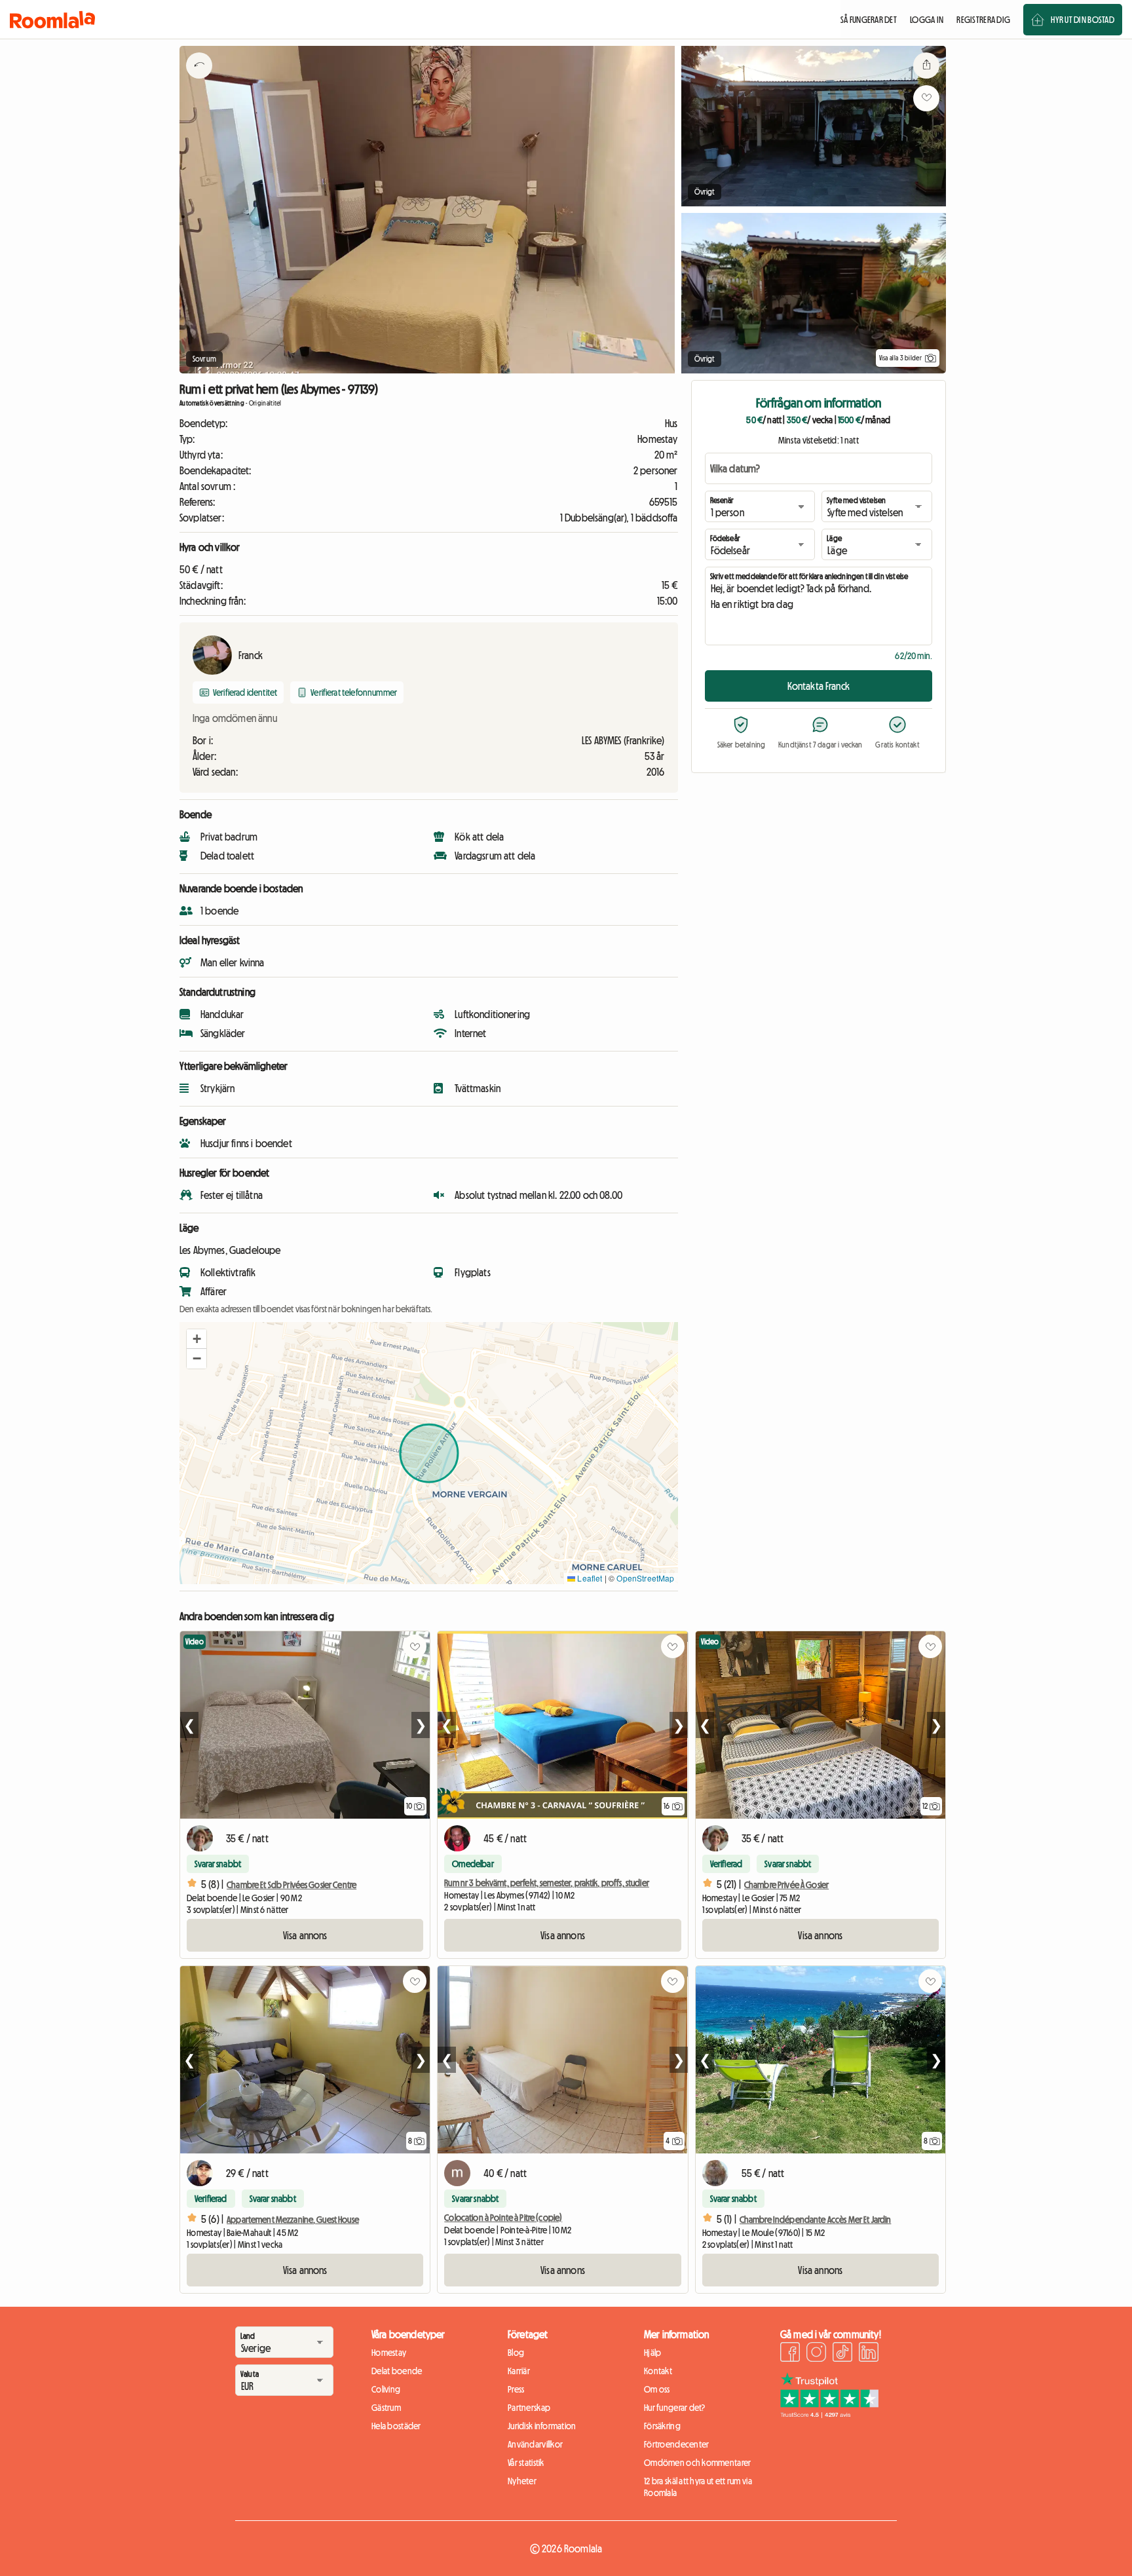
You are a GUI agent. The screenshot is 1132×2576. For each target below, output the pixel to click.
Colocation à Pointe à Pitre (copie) (503, 2218)
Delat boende (397, 2371)
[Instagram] (816, 2354)
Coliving (386, 2389)
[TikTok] (842, 2354)
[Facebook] (790, 2354)
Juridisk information (542, 2426)
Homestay (389, 2353)
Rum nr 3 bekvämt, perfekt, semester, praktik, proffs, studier (547, 1883)
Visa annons (305, 1935)
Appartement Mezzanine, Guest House (293, 2220)
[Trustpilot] (829, 2414)
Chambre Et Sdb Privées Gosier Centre (292, 1885)
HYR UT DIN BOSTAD (1083, 20)
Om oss (657, 2389)
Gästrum (386, 2408)
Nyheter (522, 2481)
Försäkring (662, 2426)
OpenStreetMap (645, 1578)
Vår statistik (526, 2463)
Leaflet (589, 1578)
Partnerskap (529, 2408)
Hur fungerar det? (675, 2408)
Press (516, 2389)
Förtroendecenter (676, 2444)
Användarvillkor (535, 2444)
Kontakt (658, 2371)
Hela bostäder (396, 2426)
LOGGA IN (927, 20)
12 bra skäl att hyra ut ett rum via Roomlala (698, 2487)
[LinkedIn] (869, 2354)
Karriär (519, 2371)
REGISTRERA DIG (983, 20)
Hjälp (652, 2353)
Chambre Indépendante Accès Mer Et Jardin (816, 2220)
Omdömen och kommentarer (697, 2463)
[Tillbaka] (199, 82)
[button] (197, 1339)
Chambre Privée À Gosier (786, 1885)
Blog (516, 2353)
